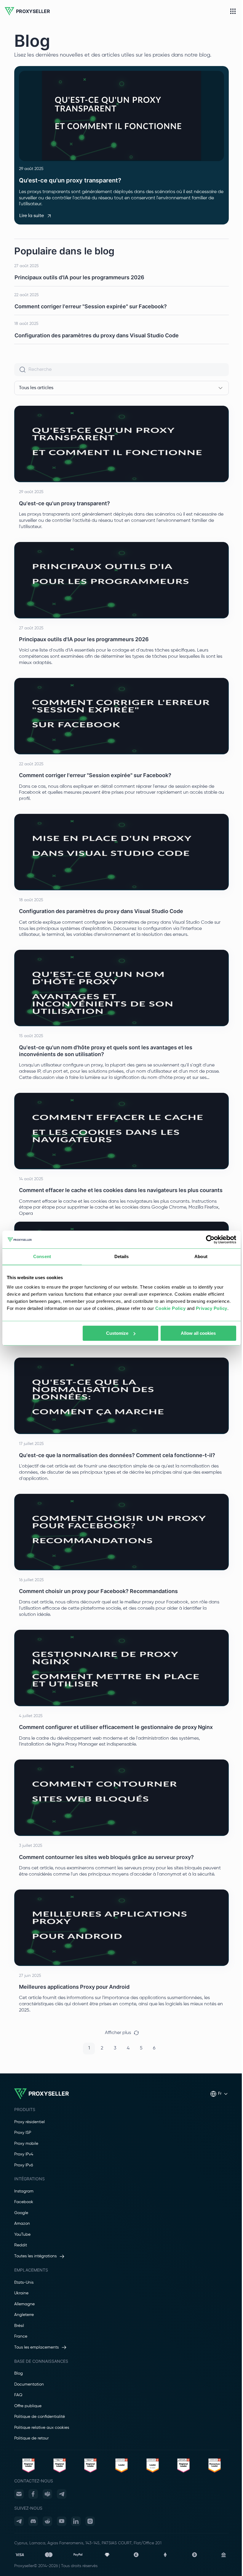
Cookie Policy (171, 1308)
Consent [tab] (42, 1256)
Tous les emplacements (36, 2347)
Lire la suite (32, 216)
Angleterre (24, 2315)
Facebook (24, 2202)
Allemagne (24, 2304)
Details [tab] (122, 1256)
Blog (19, 2373)
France (21, 2336)
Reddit (21, 2245)
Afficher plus (118, 2033)
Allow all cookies (198, 1333)
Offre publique (28, 2406)
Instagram (24, 2191)
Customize (117, 1333)
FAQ (18, 2395)
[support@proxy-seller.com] (19, 2494)
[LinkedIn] (76, 2521)
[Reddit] (47, 2521)
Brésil (19, 2326)
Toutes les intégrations (35, 2256)
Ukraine (21, 2293)
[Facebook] (33, 2494)
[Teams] (47, 2494)
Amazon (22, 2224)
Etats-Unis (24, 2283)
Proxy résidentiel (29, 2122)
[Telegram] (62, 2494)
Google (21, 2213)
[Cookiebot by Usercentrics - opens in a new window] (210, 1239)
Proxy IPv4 (24, 2154)
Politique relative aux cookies (42, 2428)
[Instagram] (90, 2521)
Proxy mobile (26, 2144)
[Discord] (33, 2521)
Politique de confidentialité (40, 2417)
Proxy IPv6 (24, 2165)
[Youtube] (62, 2521)
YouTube (22, 2235)
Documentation (29, 2384)
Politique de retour (31, 2438)
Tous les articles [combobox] (36, 388)
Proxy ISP (23, 2133)
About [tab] (201, 1256)
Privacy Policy (212, 1308)
